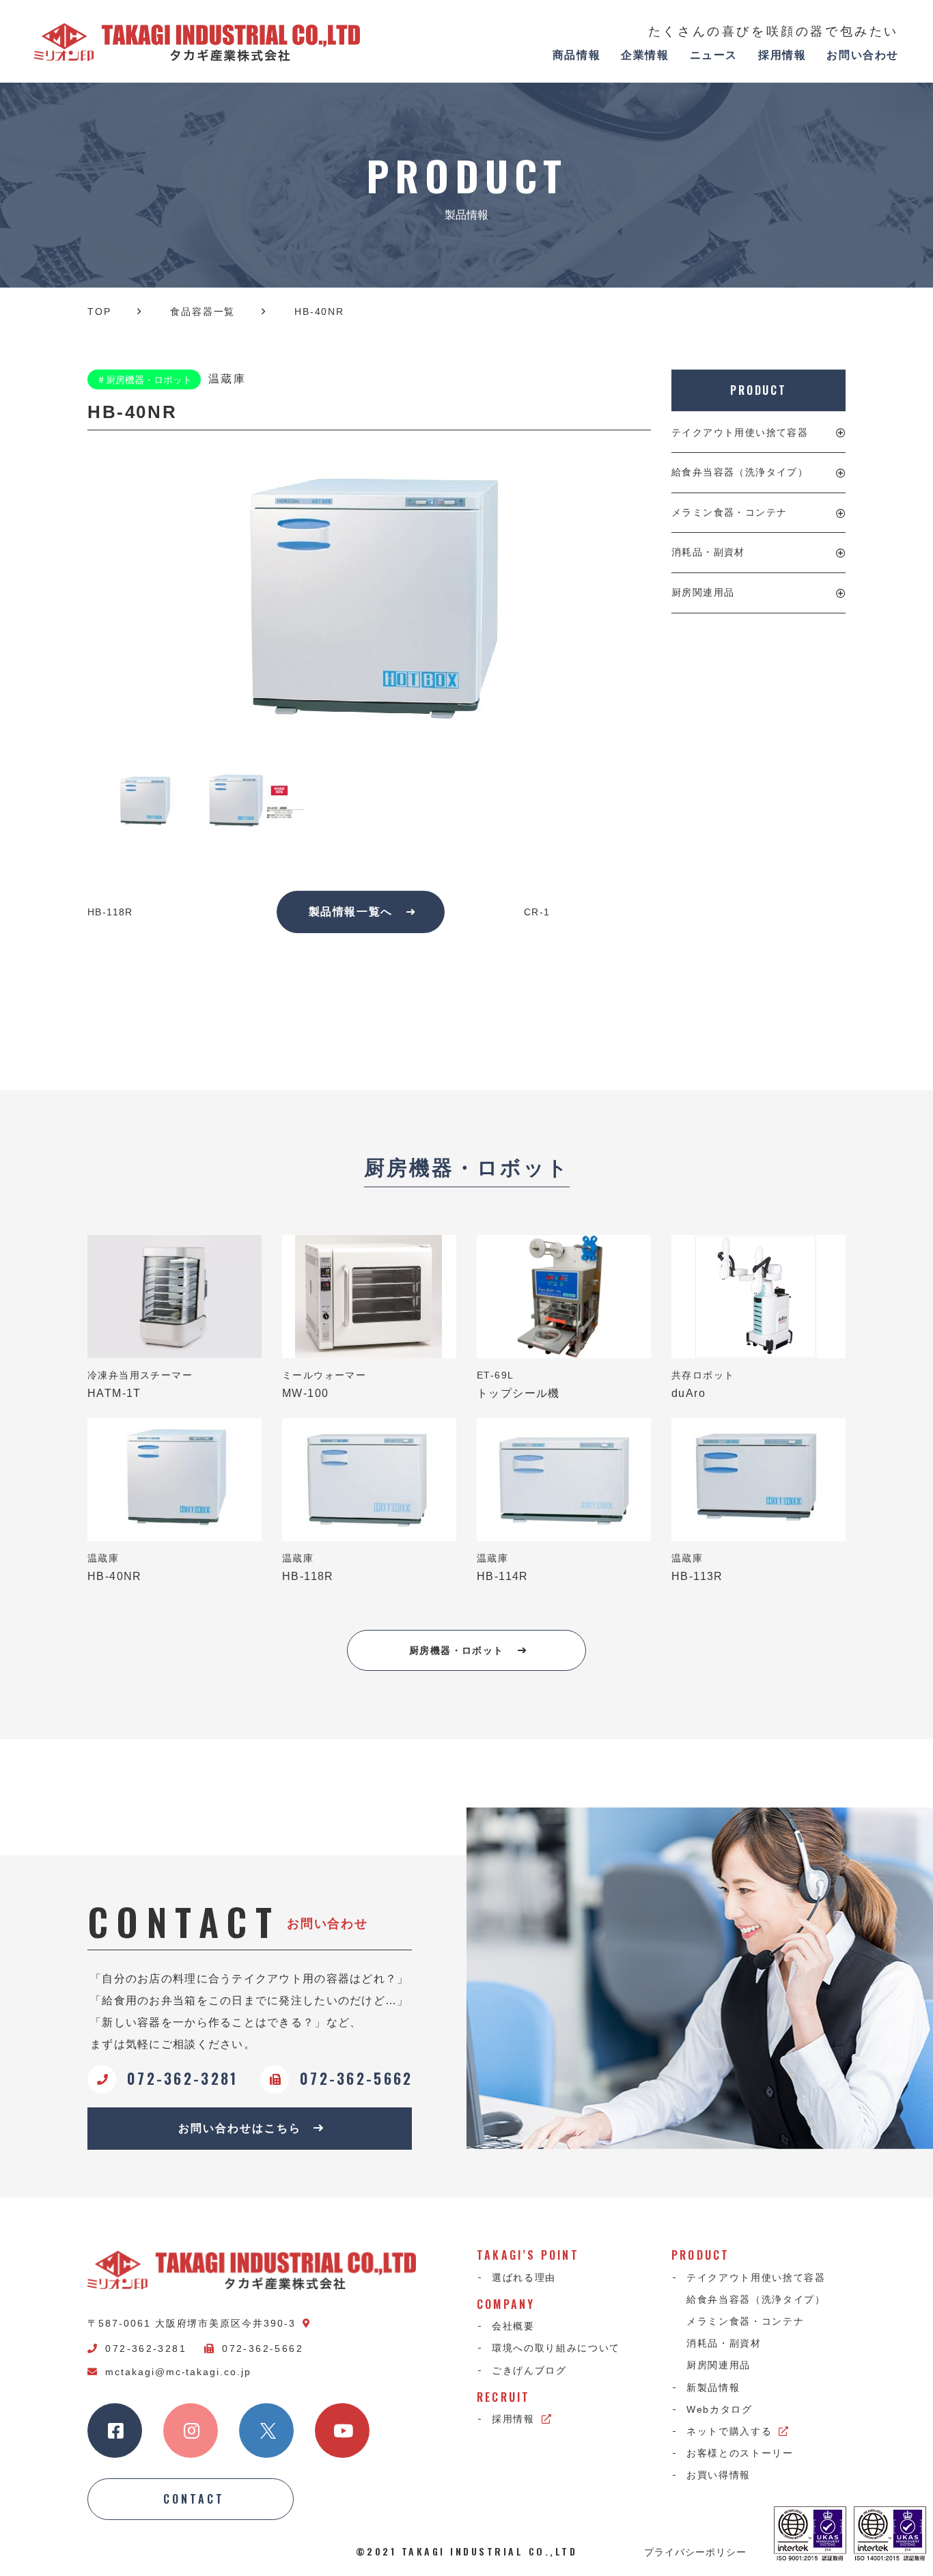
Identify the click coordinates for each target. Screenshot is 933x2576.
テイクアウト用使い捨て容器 (740, 432)
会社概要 (513, 2326)
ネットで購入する (729, 2431)
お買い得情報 (719, 2475)
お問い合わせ (863, 55)
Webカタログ (720, 2409)
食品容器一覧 (203, 311)
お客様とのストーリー (740, 2453)
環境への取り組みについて (556, 2348)
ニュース (714, 55)
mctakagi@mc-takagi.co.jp (178, 2372)
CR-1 (537, 912)
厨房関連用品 (703, 592)
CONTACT (194, 2499)
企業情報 (645, 55)
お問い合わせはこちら (239, 2128)
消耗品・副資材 (708, 552)
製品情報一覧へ (351, 912)
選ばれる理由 (524, 2277)
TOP (99, 311)
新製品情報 (713, 2387)
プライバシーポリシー (695, 2551)
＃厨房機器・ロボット (144, 380)
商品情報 (576, 55)
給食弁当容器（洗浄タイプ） (740, 472)
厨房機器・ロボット (457, 1650)
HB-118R (110, 912)
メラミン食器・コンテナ (729, 512)
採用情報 (782, 55)
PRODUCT (758, 390)
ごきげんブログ (529, 2370)
